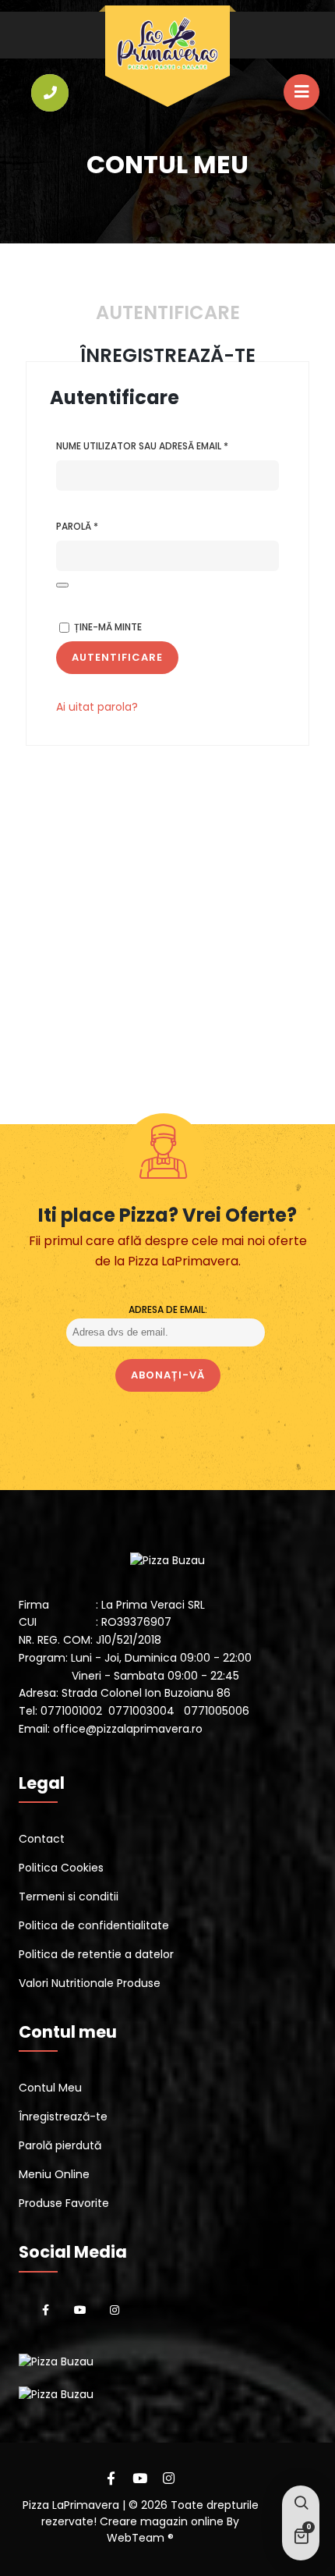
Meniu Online (54, 2174)
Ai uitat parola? (97, 707)
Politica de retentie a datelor (96, 1954)
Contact (42, 1839)
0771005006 (217, 1711)
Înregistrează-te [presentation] (168, 355)
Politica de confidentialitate (94, 1925)
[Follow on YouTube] (80, 2310)
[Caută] (301, 2504)
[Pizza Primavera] (167, 44)
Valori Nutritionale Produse (90, 1983)
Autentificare (117, 657)
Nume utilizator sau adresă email (167, 445)
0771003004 (141, 1711)
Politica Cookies (61, 1868)
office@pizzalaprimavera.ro (128, 1729)
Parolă (108, 526)
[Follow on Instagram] (115, 2310)
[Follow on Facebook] (46, 2310)
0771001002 (71, 1711)
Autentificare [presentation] (168, 312)
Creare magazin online (163, 2521)
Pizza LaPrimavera (71, 2505)
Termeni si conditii (69, 1897)
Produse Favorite (64, 2203)
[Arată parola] (62, 585)
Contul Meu (50, 2088)
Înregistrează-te (63, 2117)
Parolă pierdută (60, 2145)
